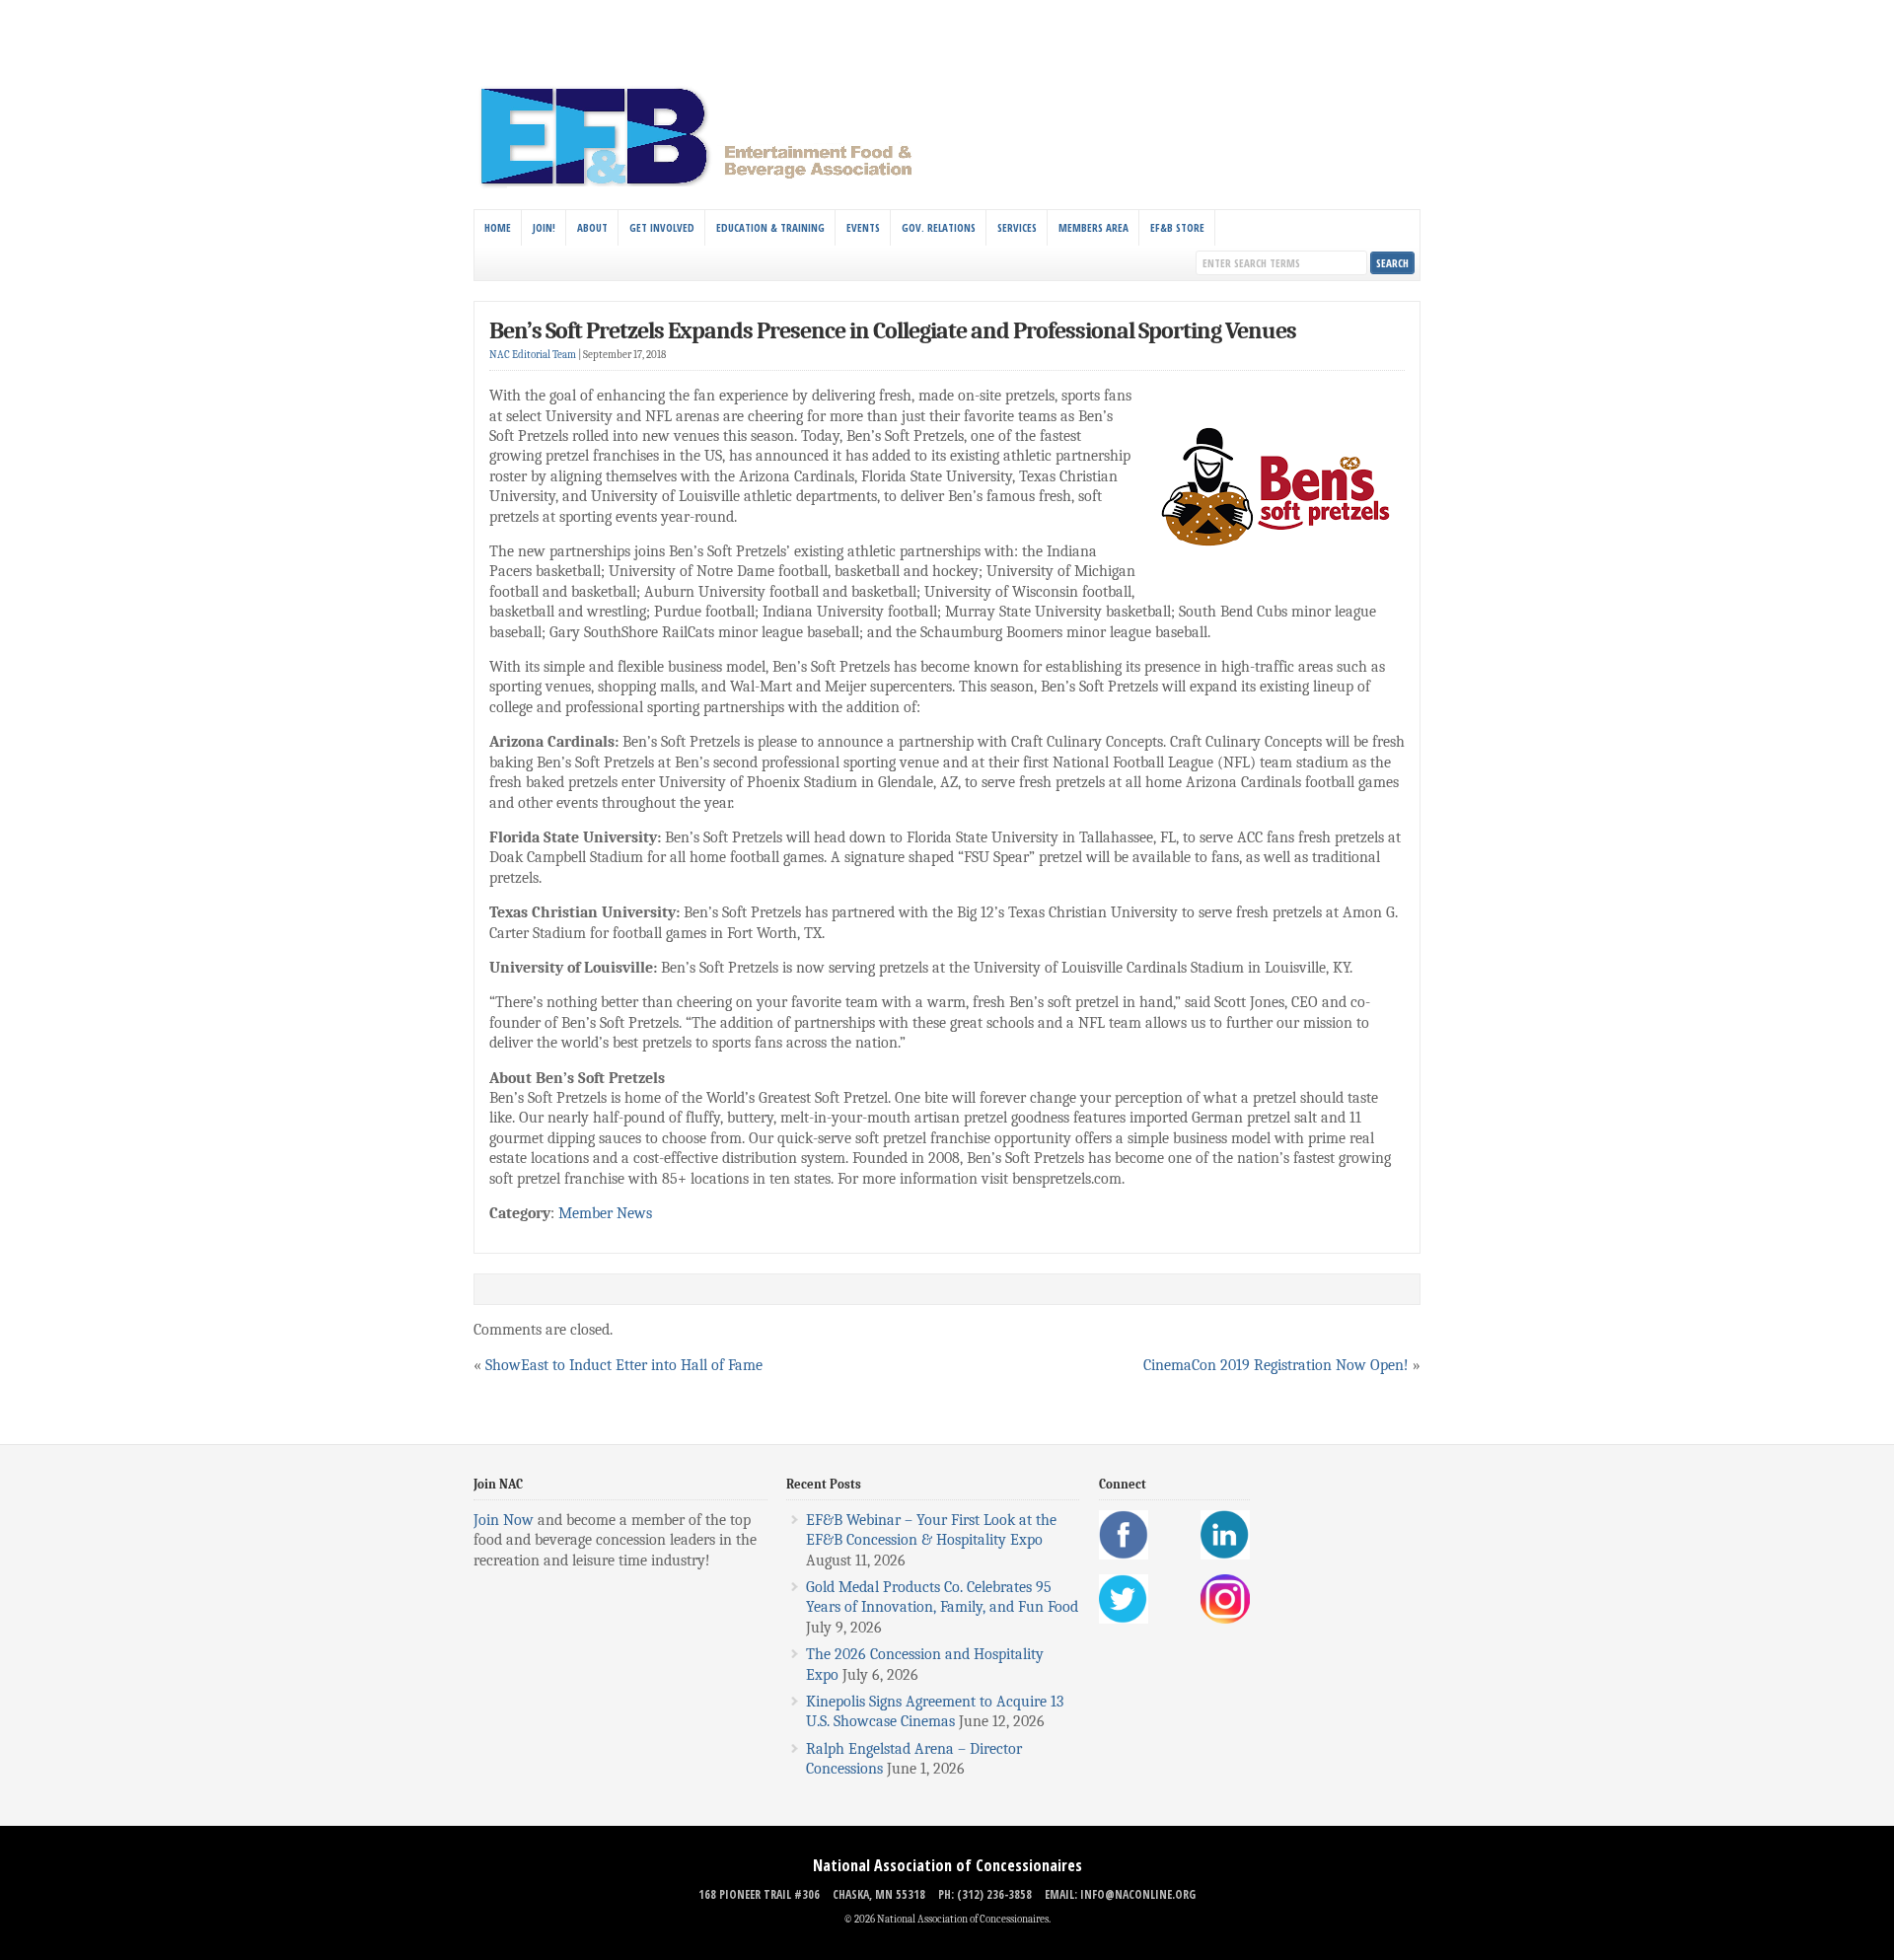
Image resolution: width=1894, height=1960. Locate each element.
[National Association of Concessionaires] (708, 185)
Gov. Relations (939, 227)
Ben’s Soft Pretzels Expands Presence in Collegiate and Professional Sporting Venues (893, 330)
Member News (605, 1213)
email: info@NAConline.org (1120, 1894)
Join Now (504, 1520)
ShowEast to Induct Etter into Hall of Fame (624, 1365)
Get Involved (662, 227)
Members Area (1093, 227)
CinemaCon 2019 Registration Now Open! (1276, 1365)
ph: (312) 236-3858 (985, 1894)
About (592, 227)
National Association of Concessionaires (947, 1865)
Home (498, 227)
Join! (544, 227)
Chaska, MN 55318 (879, 1894)
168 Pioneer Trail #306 (759, 1894)
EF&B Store (1177, 227)
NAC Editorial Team (533, 355)
